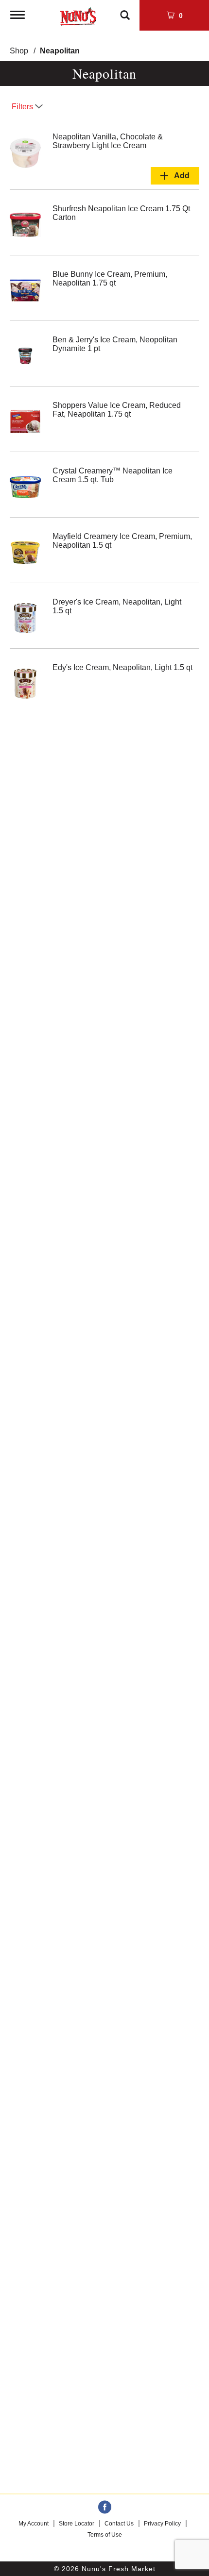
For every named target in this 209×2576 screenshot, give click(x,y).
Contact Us (119, 2524)
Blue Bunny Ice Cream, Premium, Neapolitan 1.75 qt (110, 278)
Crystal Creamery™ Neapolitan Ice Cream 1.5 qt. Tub (113, 475)
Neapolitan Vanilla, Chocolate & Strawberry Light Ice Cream (108, 141)
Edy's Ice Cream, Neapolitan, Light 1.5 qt (122, 667)
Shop (19, 51)
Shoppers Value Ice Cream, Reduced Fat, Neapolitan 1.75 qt (117, 410)
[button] (175, 176)
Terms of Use (105, 2535)
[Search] (125, 11)
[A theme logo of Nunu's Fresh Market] (78, 14)
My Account (34, 2524)
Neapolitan (60, 51)
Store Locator (77, 2524)
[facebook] (105, 2508)
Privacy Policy (162, 2524)
